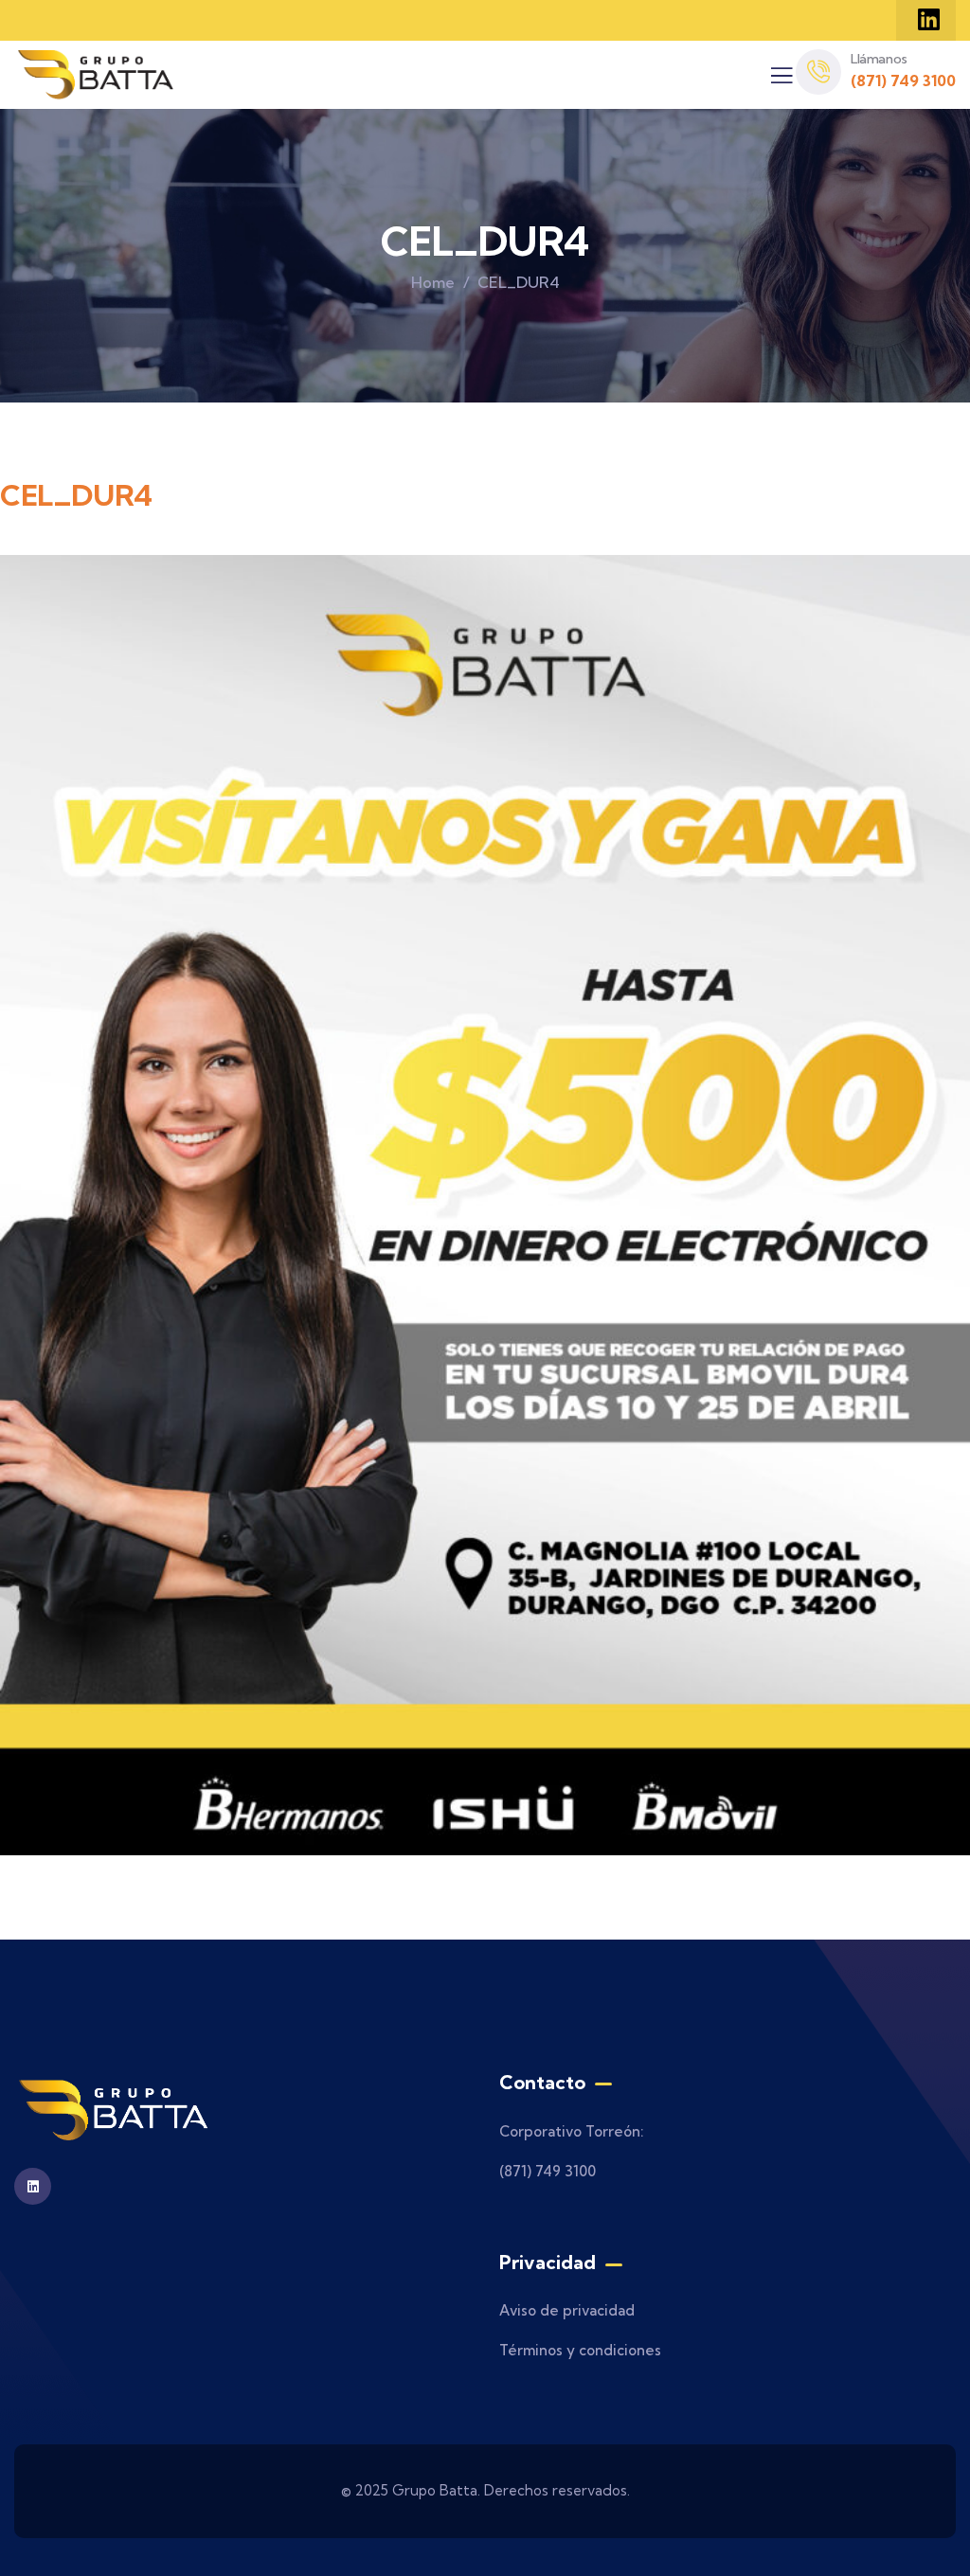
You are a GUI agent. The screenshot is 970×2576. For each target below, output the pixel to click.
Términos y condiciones (580, 2350)
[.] (781, 80)
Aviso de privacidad (567, 2310)
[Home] (97, 75)
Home (433, 282)
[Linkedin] (928, 19)
